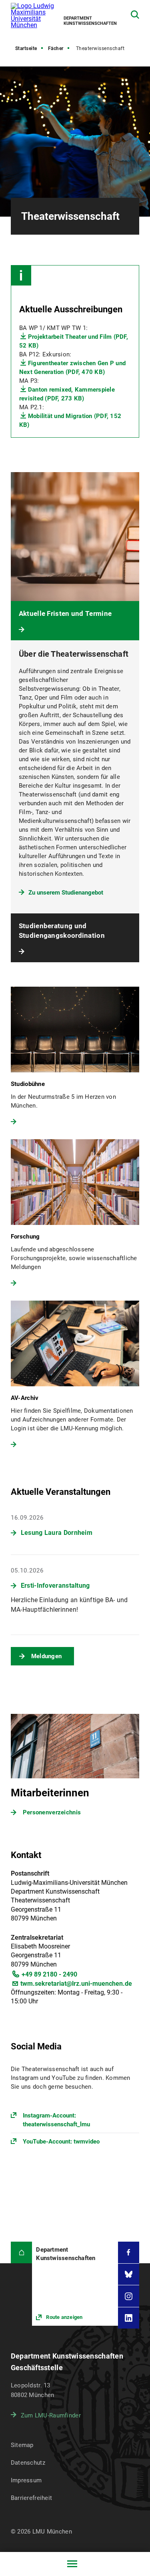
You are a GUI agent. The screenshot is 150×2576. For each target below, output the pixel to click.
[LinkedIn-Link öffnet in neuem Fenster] (129, 2318)
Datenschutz (28, 2463)
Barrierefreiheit (31, 2498)
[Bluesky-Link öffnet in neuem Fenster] (129, 2274)
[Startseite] (22, 2252)
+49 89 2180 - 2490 (49, 1974)
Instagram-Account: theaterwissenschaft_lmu (56, 2120)
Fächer (56, 48)
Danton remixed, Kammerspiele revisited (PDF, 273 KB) (67, 394)
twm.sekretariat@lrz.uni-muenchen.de (76, 1984)
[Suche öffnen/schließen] (135, 15)
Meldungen (47, 1656)
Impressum (26, 2480)
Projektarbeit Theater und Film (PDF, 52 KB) (74, 341)
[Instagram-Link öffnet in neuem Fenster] (129, 2296)
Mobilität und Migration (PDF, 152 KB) (70, 420)
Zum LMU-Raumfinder (51, 2415)
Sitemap (22, 2445)
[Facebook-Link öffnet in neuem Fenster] (129, 2252)
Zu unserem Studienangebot (66, 893)
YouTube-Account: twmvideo (61, 2142)
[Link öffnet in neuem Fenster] (75, 2284)
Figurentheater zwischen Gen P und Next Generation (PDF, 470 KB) (72, 368)
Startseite (26, 48)
